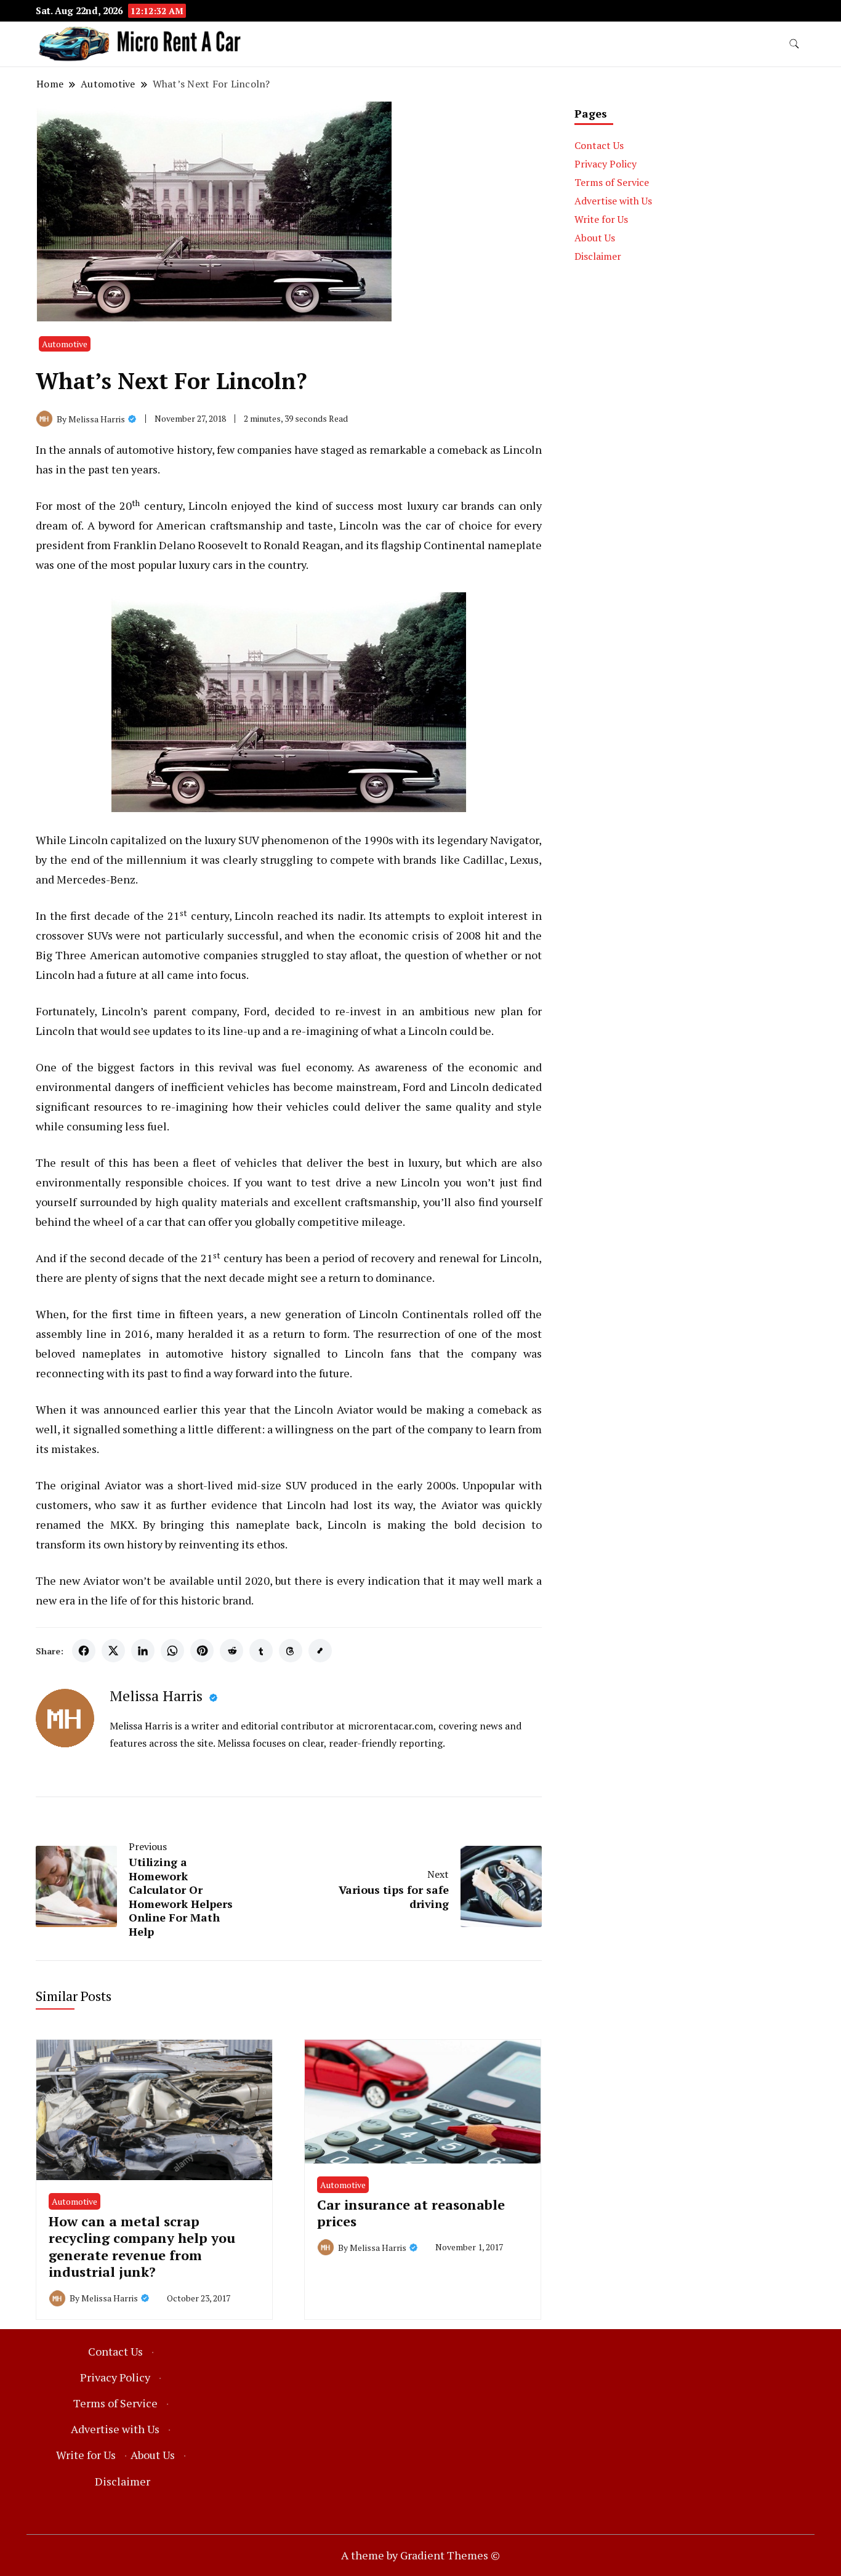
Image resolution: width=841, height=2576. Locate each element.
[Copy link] (320, 1651)
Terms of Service (612, 182)
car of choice (459, 525)
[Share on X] (113, 1651)
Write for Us (601, 219)
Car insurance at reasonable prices (411, 2213)
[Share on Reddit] (231, 1651)
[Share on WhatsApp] (172, 1651)
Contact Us (599, 145)
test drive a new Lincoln (375, 1182)
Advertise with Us (613, 201)
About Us (595, 238)
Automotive (65, 344)
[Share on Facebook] (84, 1651)
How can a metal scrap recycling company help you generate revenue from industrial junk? (142, 2246)
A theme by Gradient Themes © (420, 2555)
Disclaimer (598, 256)
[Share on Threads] (291, 1651)
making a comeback (477, 1409)
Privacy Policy (606, 164)
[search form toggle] (794, 44)
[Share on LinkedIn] (143, 1651)
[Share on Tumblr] (261, 1651)
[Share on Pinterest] (202, 1651)
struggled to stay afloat (320, 955)
